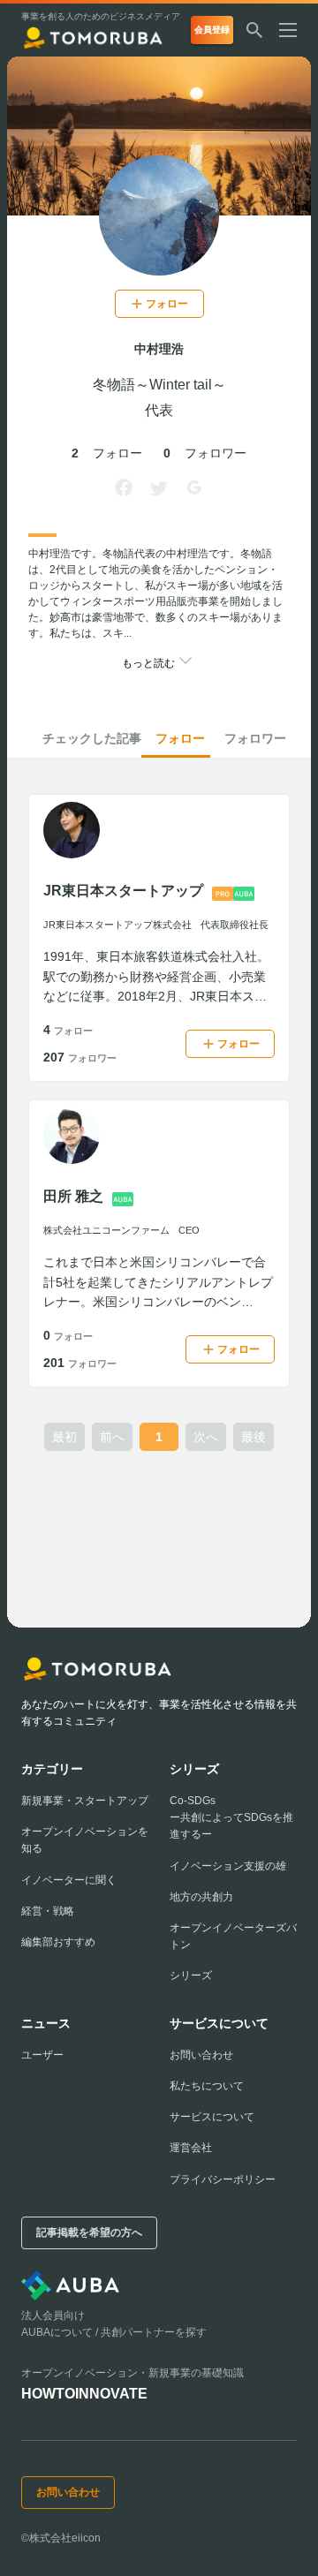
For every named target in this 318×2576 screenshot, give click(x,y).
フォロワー (255, 738)
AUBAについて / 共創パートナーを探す (114, 2332)
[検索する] (254, 30)
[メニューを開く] (295, 30)
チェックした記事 (92, 738)
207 (80, 1057)
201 (80, 1363)
